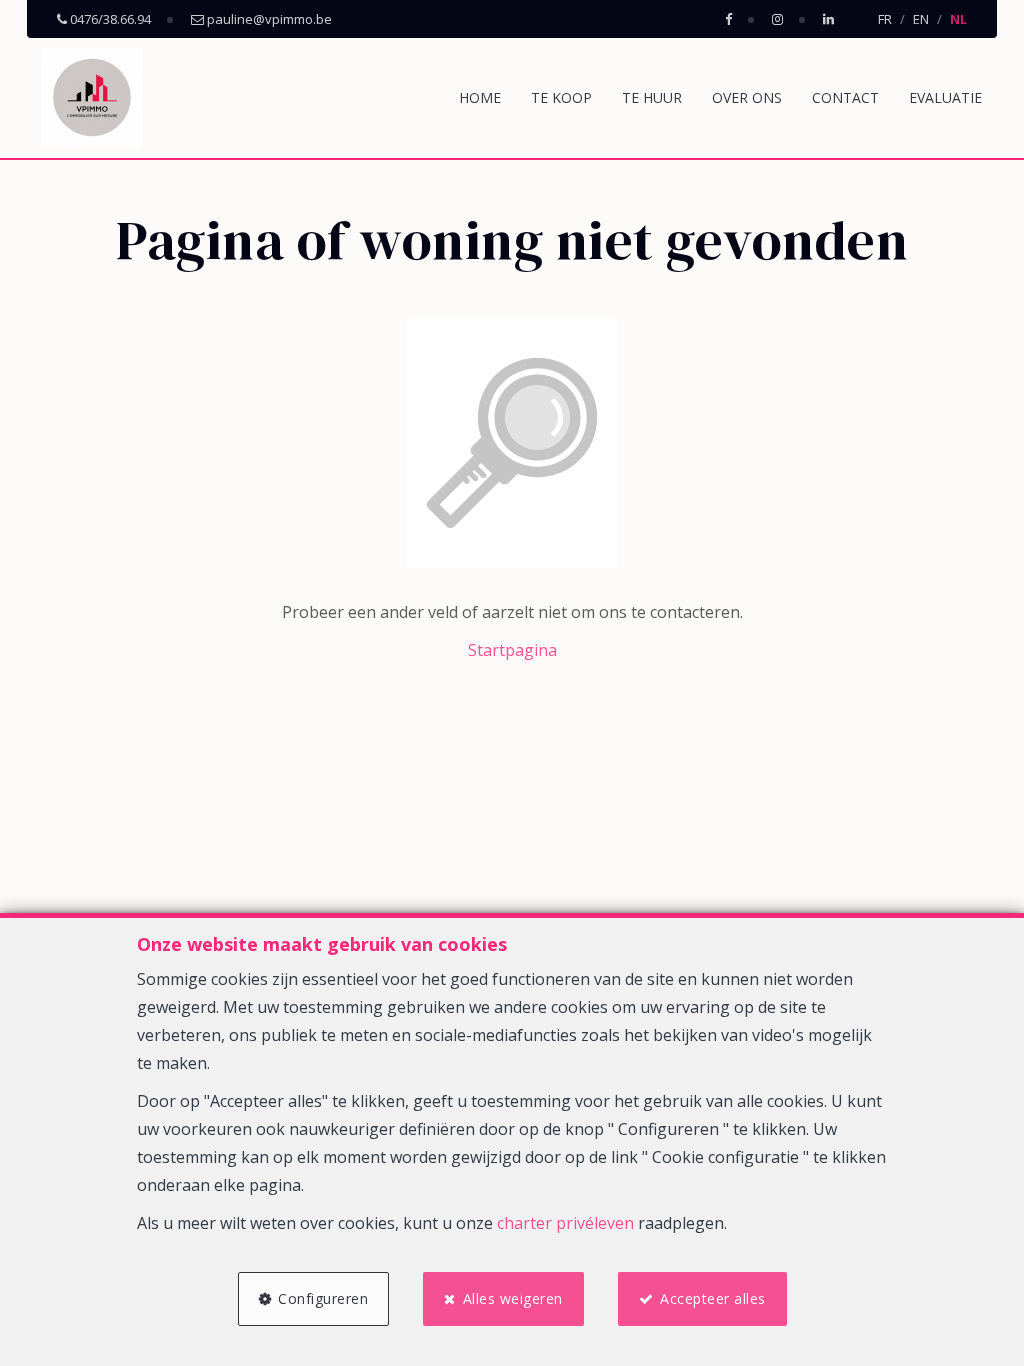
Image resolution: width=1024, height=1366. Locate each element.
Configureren (323, 1298)
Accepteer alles (713, 1298)
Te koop (561, 97)
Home (480, 97)
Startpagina (512, 650)
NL (958, 19)
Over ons (747, 97)
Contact (845, 97)
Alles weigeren (513, 1298)
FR (885, 19)
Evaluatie (945, 97)
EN (921, 19)
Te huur (652, 97)
